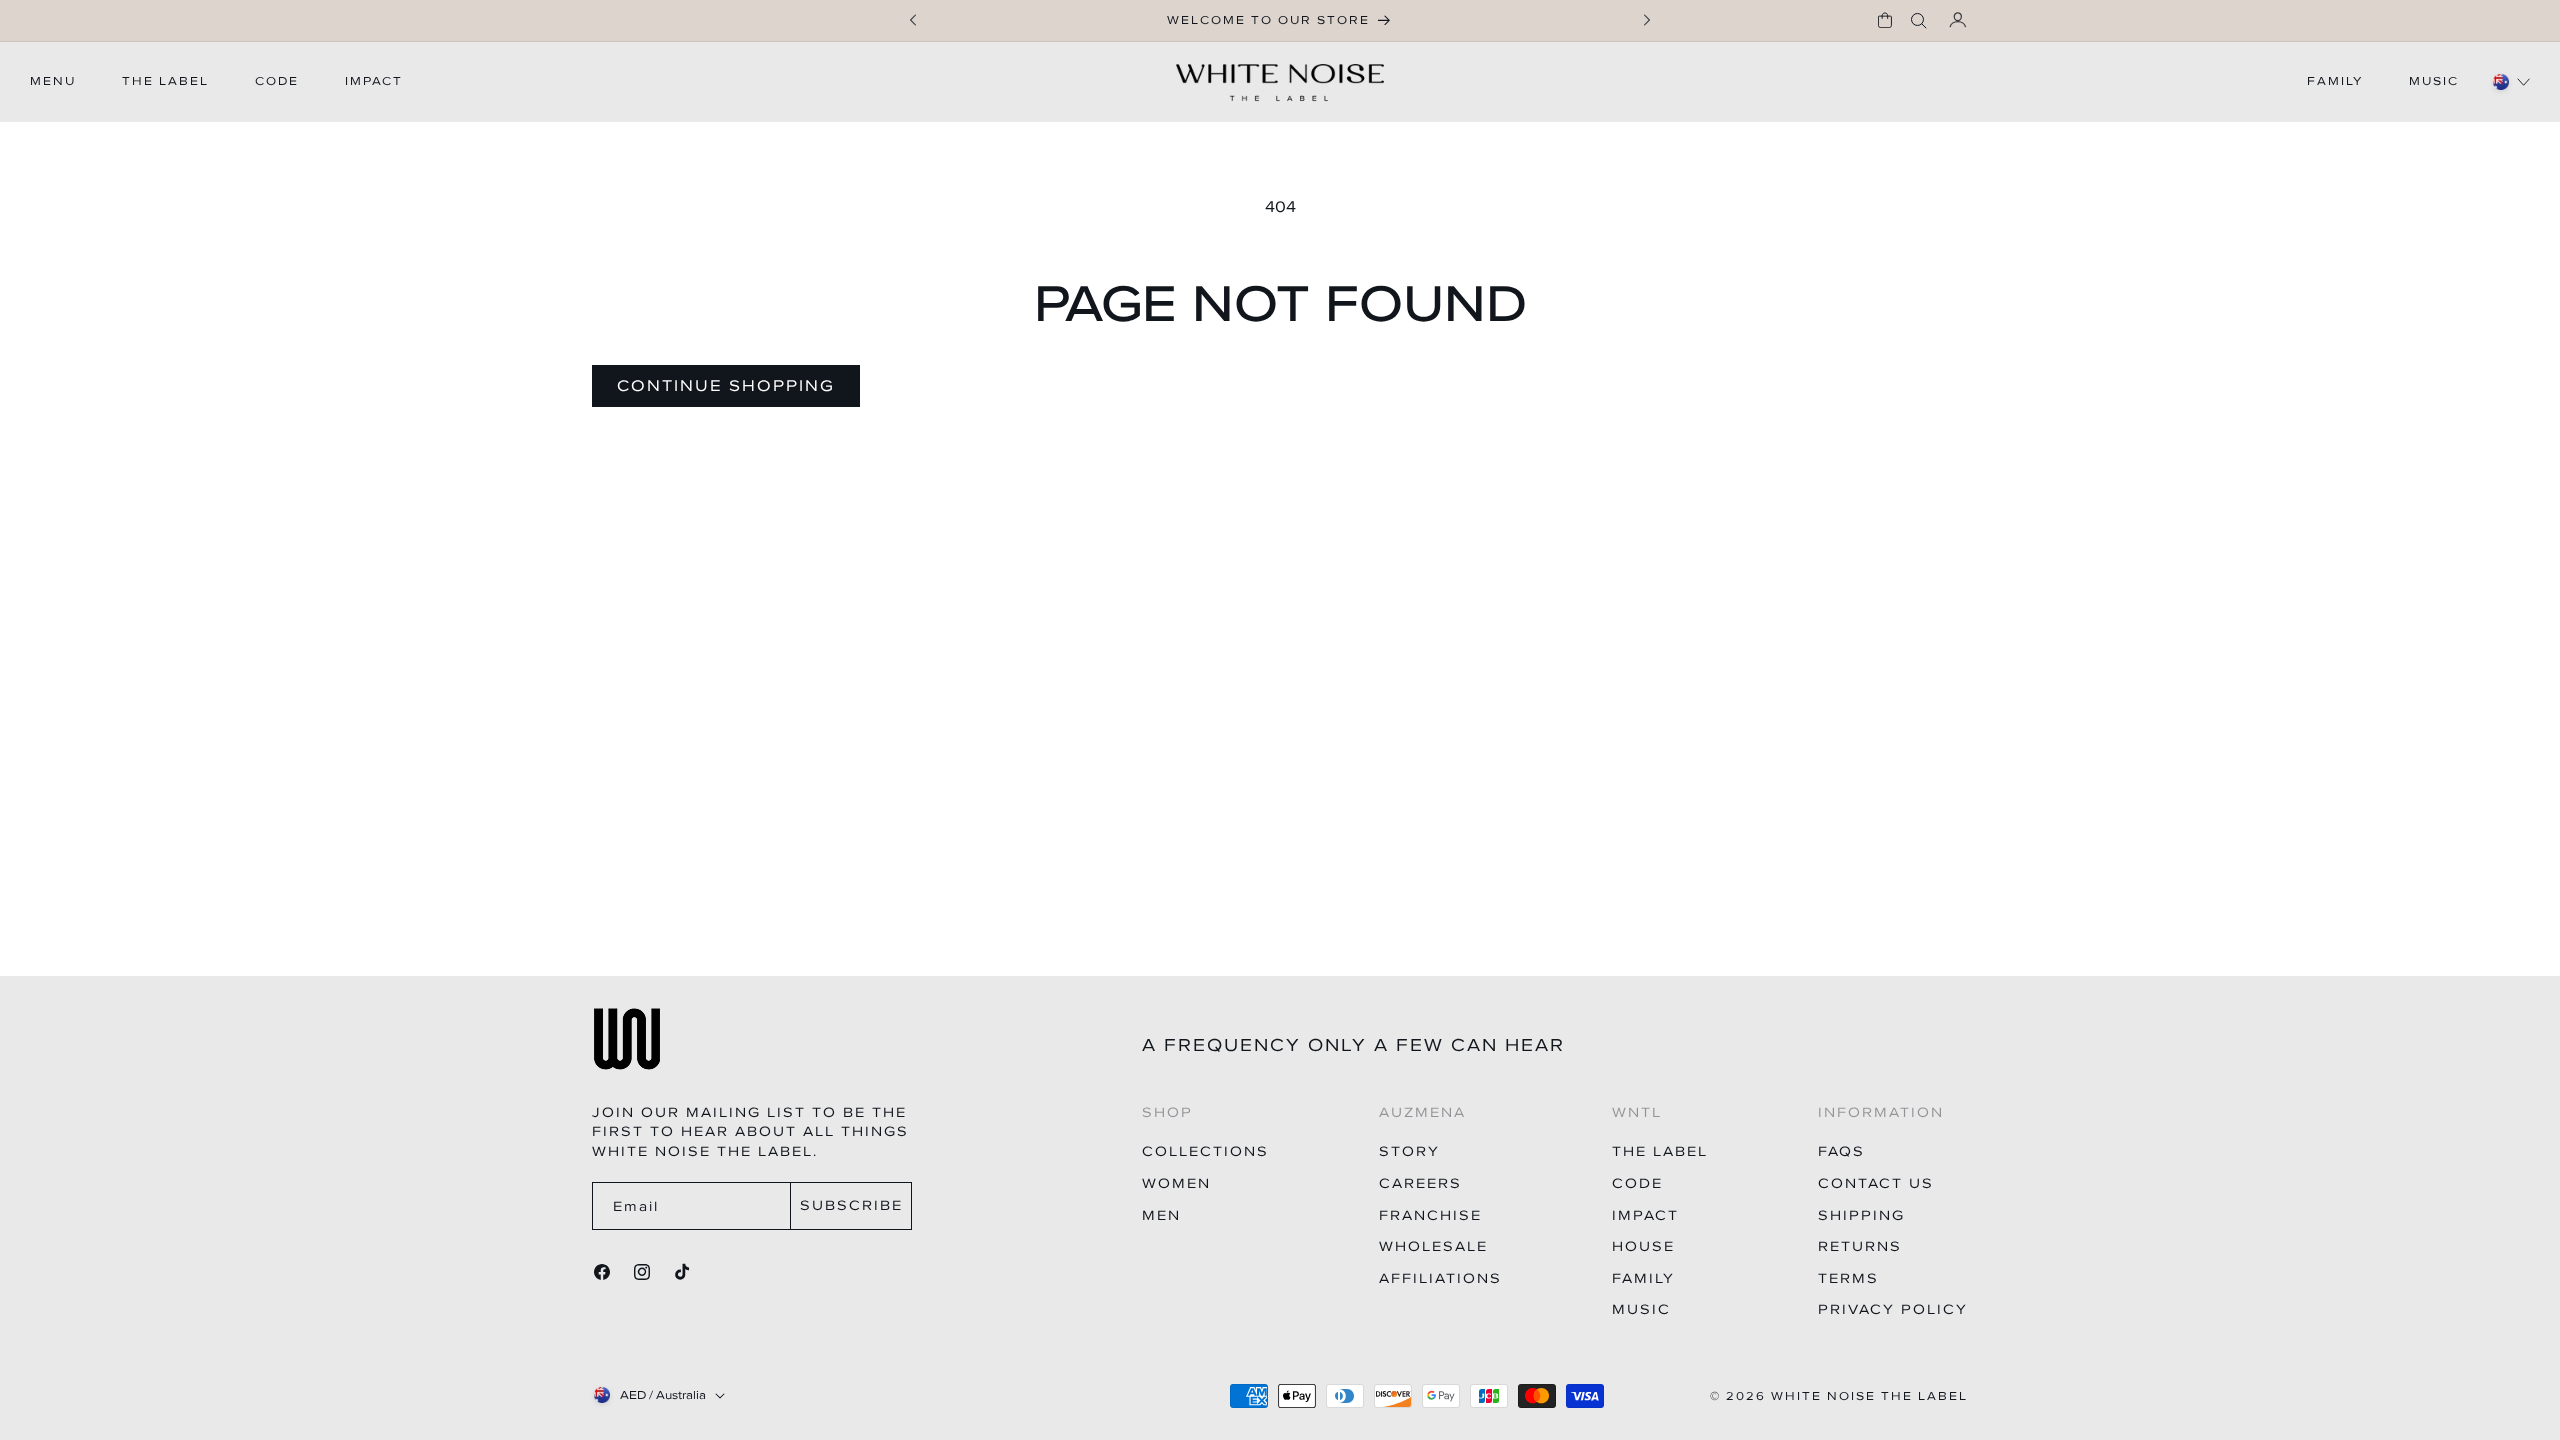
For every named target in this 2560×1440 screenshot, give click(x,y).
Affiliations (1440, 1278)
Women (1176, 1183)
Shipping (1861, 1215)
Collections (1205, 1151)
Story (1409, 1151)
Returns (1860, 1246)
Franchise (1430, 1215)
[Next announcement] (1647, 20)
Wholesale (1433, 1246)
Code (1637, 1183)
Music (1641, 1309)
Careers (1420, 1183)
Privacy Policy (1893, 1309)
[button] (1885, 20)
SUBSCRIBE (851, 1205)
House (1643, 1246)
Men (1161, 1215)
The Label (1660, 1151)
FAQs (1841, 1151)
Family (1643, 1278)
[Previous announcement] (913, 20)
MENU (53, 81)
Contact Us (1876, 1183)
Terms (1848, 1278)
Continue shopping (726, 385)
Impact (1645, 1215)
